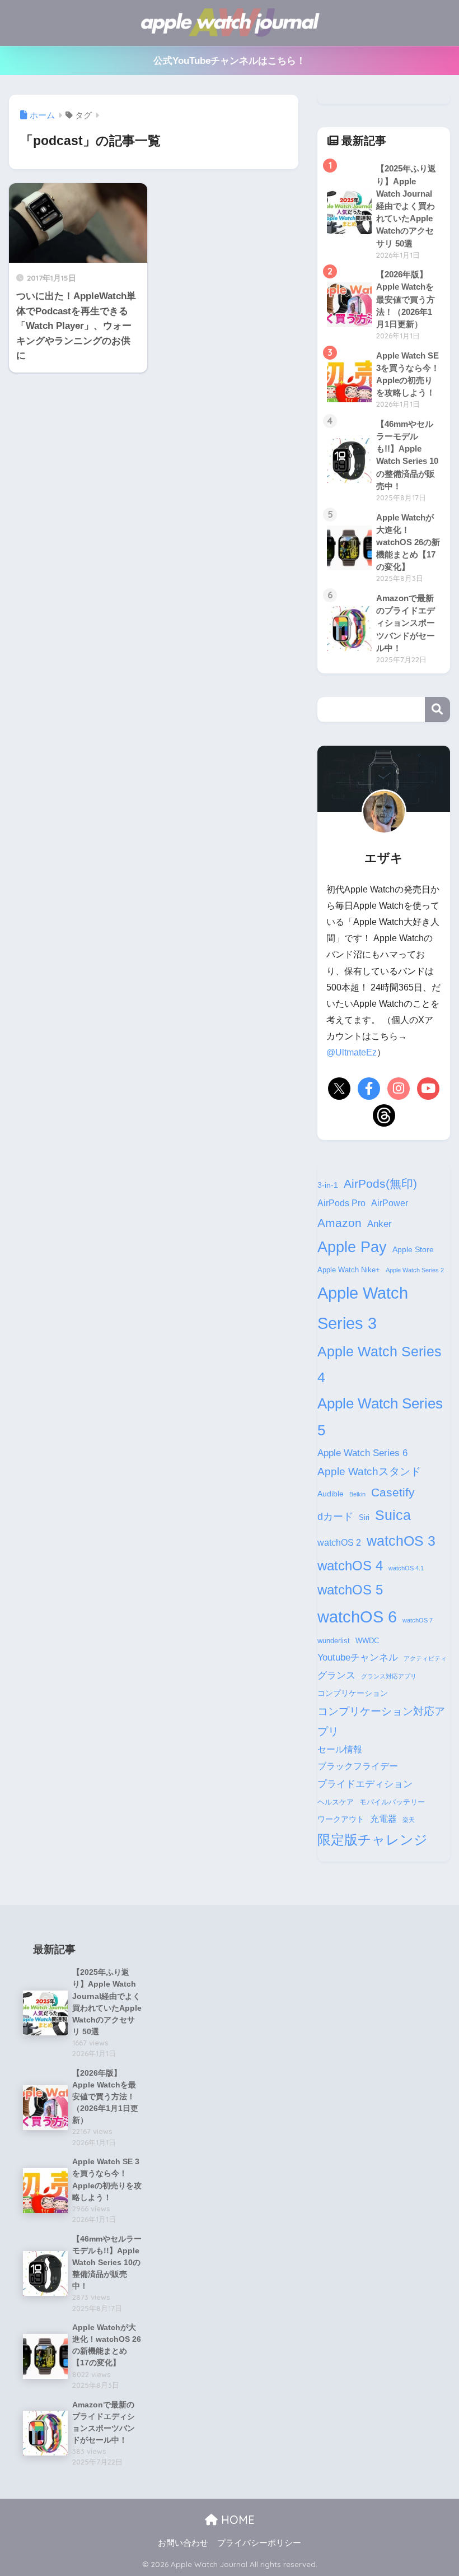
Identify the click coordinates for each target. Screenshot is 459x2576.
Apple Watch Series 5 (380, 1417)
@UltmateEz (352, 1052)
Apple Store (413, 1249)
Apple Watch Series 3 (363, 1308)
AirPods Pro (341, 1203)
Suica (393, 1515)
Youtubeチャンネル (358, 1657)
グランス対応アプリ (389, 1676)
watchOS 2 (339, 1543)
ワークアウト (341, 1819)
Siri (364, 1518)
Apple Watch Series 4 (380, 1364)
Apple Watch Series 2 (415, 1270)
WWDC (367, 1641)
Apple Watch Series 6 (362, 1453)
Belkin (357, 1494)
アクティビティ (425, 1658)
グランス (336, 1675)
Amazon (339, 1223)
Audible (331, 1494)
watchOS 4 (350, 1566)
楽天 (409, 1820)
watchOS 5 (350, 1590)
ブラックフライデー (358, 1766)
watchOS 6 (357, 1617)
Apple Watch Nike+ (349, 1270)
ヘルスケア (336, 1802)
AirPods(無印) (380, 1184)
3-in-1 (328, 1185)
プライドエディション (365, 1784)
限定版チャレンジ (373, 1840)
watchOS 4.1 (406, 1568)
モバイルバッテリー (392, 1802)
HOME (236, 2520)
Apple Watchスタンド (369, 1471)
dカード (335, 1516)
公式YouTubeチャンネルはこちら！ (230, 61)
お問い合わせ (183, 2543)
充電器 (383, 1819)
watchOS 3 (401, 1541)
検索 (437, 710)
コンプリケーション (353, 1693)
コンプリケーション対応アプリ (381, 1721)
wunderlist (334, 1641)
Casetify (393, 1492)
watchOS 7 (418, 1620)
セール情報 (340, 1749)
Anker (380, 1224)
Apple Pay (352, 1247)
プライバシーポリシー (259, 2543)
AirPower (390, 1203)
